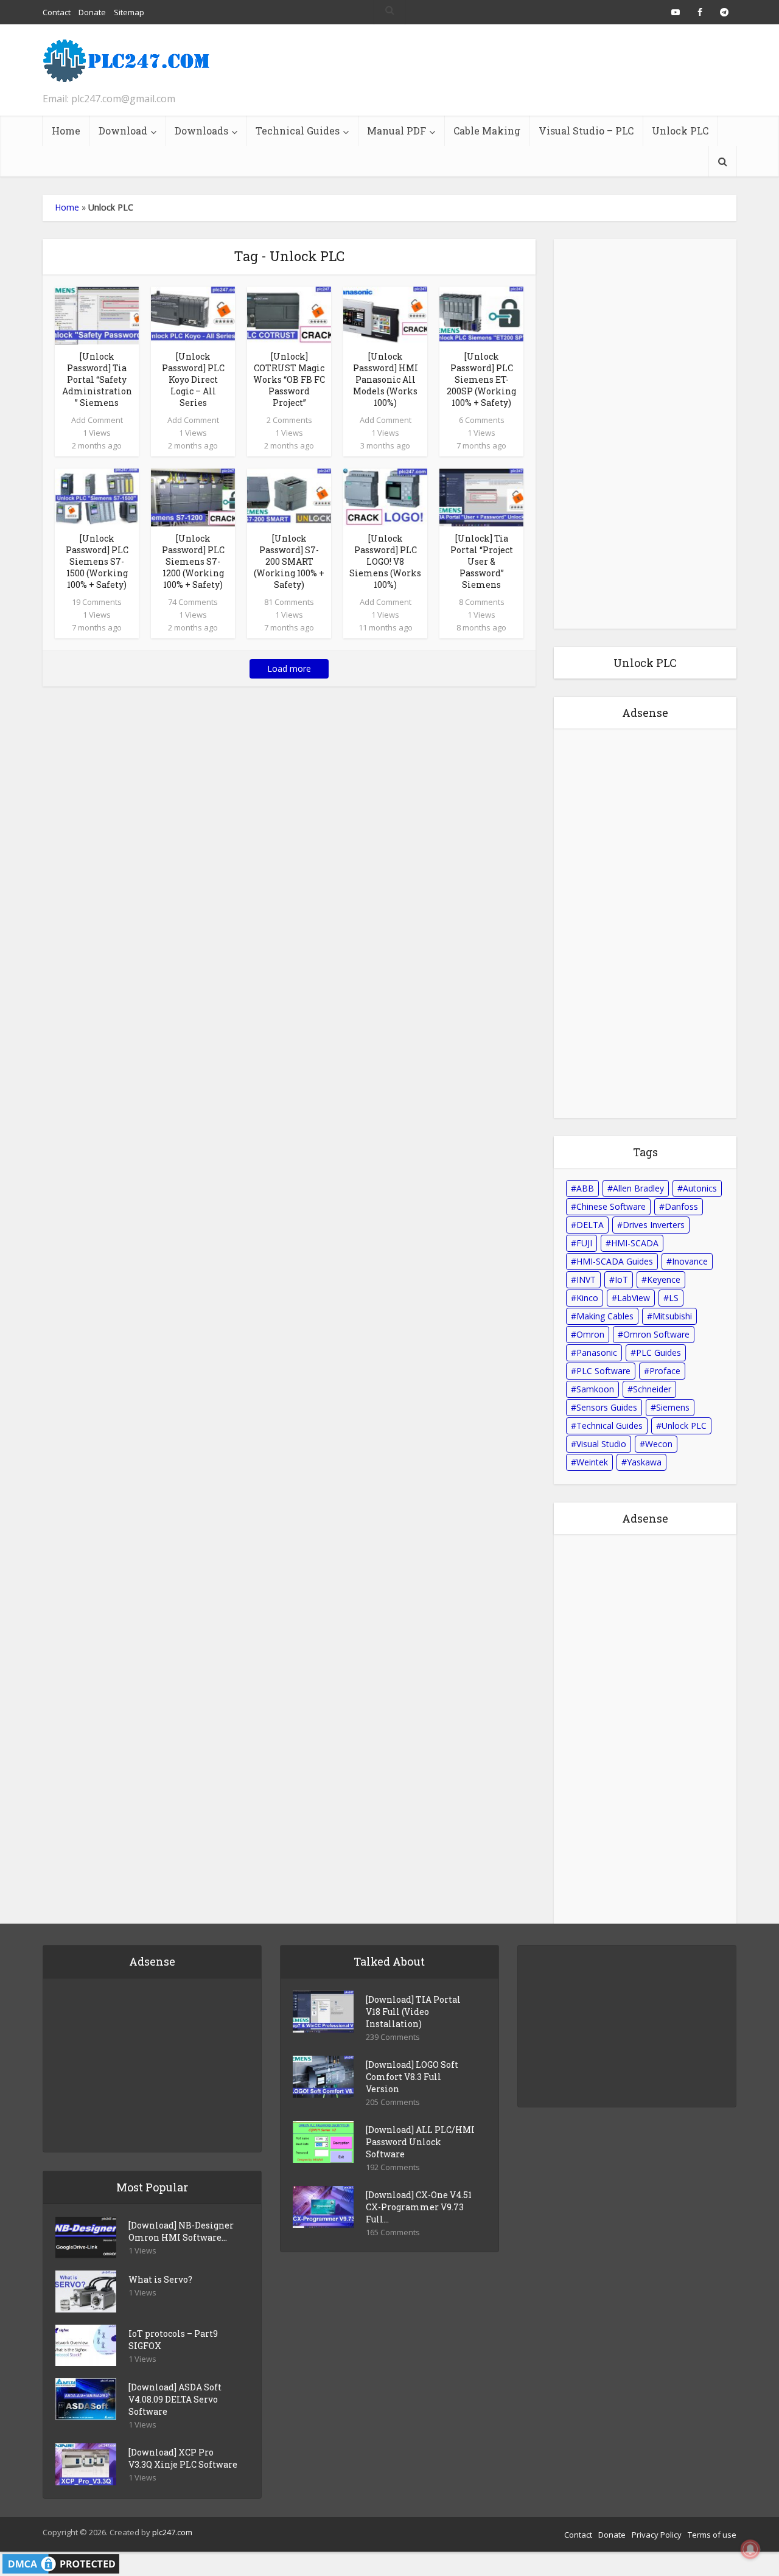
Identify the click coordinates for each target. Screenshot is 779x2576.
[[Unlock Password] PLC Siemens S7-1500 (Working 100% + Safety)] (97, 497)
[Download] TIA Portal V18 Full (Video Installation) (413, 2012)
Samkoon (595, 1389)
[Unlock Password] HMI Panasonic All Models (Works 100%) (386, 379)
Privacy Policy (657, 2535)
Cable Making (487, 131)
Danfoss (681, 1206)
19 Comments (97, 602)
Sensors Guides (607, 1407)
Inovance (690, 1261)
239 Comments (393, 2037)
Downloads (201, 131)
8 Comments (482, 602)
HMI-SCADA (635, 1243)
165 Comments (393, 2232)
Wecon (659, 1444)
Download (123, 131)
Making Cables (605, 1316)
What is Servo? (160, 2279)
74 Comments (193, 602)
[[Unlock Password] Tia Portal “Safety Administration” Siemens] (97, 315)
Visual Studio (601, 1444)
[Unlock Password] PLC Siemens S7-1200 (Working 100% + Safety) (193, 561)
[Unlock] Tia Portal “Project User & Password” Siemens (482, 561)
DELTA (590, 1225)
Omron (590, 1334)
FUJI (584, 1243)
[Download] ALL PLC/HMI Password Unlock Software (420, 2142)
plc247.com (172, 2532)
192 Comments (393, 2167)
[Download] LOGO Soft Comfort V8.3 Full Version (412, 2077)
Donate (612, 2535)
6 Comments (482, 420)
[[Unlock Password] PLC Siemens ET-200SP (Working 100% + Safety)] (481, 315)
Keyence (664, 1279)
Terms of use (712, 2535)
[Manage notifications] (750, 2549)
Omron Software (656, 1334)
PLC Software (603, 1371)
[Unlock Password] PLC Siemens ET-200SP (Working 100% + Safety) (481, 379)
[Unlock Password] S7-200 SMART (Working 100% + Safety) (289, 561)
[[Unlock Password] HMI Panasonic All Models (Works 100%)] (385, 315)
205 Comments (393, 2102)
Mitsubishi (672, 1316)
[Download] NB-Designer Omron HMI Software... (181, 2231)
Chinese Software (611, 1206)
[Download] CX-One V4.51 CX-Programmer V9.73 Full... (419, 2207)
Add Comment (97, 420)
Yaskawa (644, 1462)
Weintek (592, 1462)
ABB (585, 1188)
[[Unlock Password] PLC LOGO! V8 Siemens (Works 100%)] (385, 497)
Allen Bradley (638, 1188)
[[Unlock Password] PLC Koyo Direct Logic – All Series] (193, 315)
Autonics (700, 1188)
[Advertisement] (515, 70)
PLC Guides (658, 1353)
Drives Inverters (654, 1225)
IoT (621, 1279)
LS (674, 1298)
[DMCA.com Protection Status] (61, 2563)
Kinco (587, 1298)
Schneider (652, 1389)
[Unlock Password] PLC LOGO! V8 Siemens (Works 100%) (385, 561)
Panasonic (597, 1353)
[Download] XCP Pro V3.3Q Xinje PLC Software (183, 2458)
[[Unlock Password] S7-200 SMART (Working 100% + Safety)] (289, 497)
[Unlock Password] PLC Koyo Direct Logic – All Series (193, 379)
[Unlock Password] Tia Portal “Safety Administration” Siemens (97, 379)
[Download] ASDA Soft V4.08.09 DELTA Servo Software (175, 2399)
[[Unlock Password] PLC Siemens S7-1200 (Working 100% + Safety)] (193, 497)
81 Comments (289, 602)
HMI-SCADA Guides (615, 1261)
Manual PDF (396, 131)
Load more (289, 668)
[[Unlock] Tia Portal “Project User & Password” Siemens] (481, 497)
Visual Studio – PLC (586, 131)
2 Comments (289, 420)
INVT (586, 1279)
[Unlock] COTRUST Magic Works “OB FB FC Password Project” (289, 379)
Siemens (673, 1407)
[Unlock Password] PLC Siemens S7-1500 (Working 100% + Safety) (97, 561)
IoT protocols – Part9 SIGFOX (173, 2340)
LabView (634, 1298)
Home (66, 131)
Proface (665, 1371)
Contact (578, 2535)
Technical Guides (298, 131)
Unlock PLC (680, 131)
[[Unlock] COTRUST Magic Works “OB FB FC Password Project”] (289, 315)
